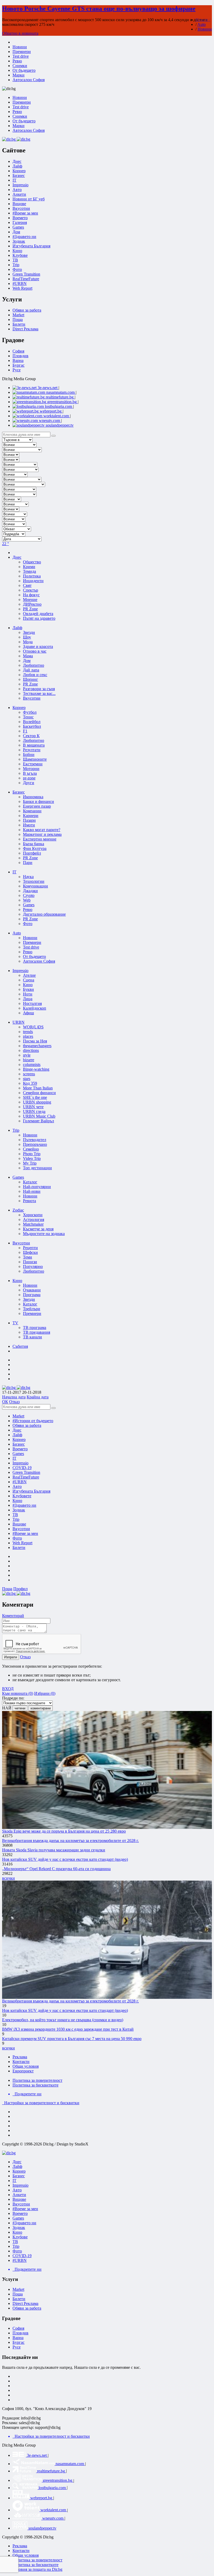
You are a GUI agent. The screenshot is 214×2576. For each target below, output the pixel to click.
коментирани (41, 1708)
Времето (20, 218)
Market (18, 315)
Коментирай (13, 1616)
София (18, 351)
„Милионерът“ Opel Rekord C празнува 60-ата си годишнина (56, 1869)
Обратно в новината (20, 33)
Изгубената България (31, 246)
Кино (17, 251)
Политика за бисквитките (35, 2085)
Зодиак (19, 241)
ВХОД (8, 1689)
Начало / (203, 20)
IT (14, 1458)
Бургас (19, 365)
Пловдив (20, 356)
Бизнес (19, 1444)
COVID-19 (22, 1468)
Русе (17, 370)
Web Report (22, 288)
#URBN (20, 284)
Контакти (21, 2062)
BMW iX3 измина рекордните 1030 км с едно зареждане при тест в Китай (68, 2029)
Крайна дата (38, 1397)
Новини (205, 29)
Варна (18, 360)
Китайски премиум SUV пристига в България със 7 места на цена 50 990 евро (72, 2039)
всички (8, 1878)
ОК (5, 1402)
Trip (16, 265)
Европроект (23, 2071)
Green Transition (26, 274)
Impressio (20, 1463)
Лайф (17, 1435)
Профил (20, 1589)
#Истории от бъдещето (33, 1421)
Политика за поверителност (37, 2080)
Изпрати (11, 1657)
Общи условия (26, 2066)
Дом (16, 232)
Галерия (20, 222)
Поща (18, 320)
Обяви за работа (27, 310)
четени (20, 1708)
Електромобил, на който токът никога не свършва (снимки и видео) (63, 2020)
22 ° (5, 544)
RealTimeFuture (26, 279)
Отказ (14, 1402)
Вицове (19, 204)
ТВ (15, 260)
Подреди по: (13, 1698)
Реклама (20, 2057)
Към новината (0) (18, 1693)
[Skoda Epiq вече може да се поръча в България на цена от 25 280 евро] (107, 1770)
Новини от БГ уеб (29, 199)
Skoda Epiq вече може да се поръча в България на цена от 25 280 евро (64, 1831)
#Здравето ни (24, 237)
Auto (201, 24)
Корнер (19, 1439)
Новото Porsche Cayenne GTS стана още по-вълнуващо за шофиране (99, 9)
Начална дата (14, 1397)
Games (18, 227)
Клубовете (22, 1496)
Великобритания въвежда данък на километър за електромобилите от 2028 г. (70, 1841)
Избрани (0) (45, 1693)
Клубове (20, 255)
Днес (17, 1430)
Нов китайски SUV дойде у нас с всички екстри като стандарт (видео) (65, 1859)
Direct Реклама (25, 329)
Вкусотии (21, 208)
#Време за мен (25, 213)
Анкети (19, 194)
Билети (19, 324)
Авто (17, 190)
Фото (17, 269)
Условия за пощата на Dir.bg (37, 2569)
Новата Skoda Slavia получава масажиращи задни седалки (54, 1850)
